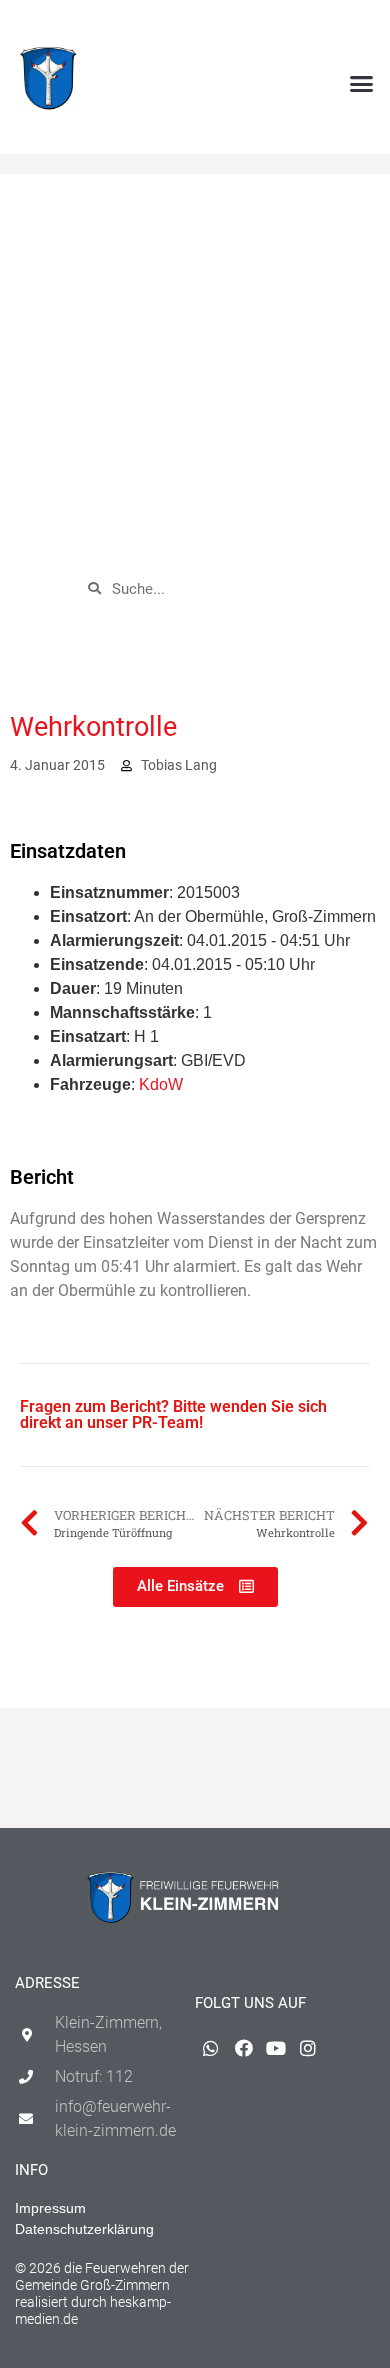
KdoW (161, 1084)
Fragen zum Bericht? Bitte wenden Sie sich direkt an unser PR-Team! (173, 1414)
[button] (362, 84)
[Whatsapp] (266, 26)
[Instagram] (364, 26)
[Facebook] (299, 26)
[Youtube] (331, 26)
